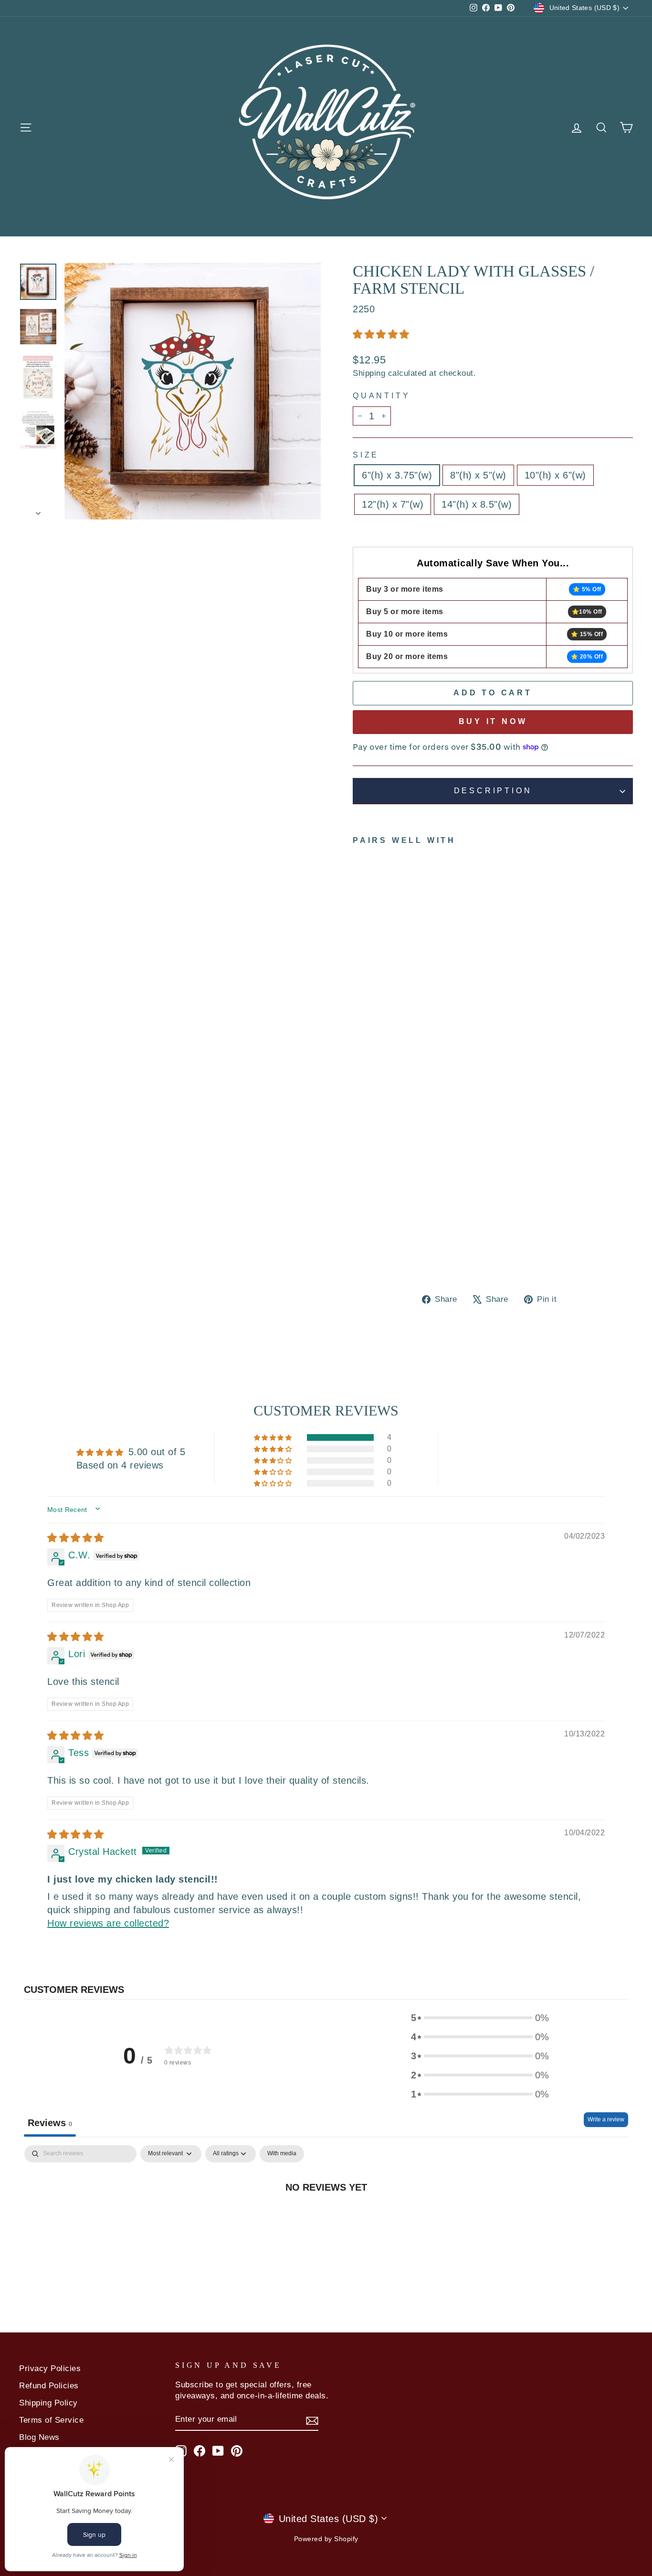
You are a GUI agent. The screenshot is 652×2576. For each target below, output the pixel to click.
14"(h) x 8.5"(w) (477, 504)
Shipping (369, 373)
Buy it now (493, 721)
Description (493, 791)
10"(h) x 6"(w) (555, 475)
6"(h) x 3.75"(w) (397, 475)
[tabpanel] (326, 2218)
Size (366, 455)
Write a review (606, 2119)
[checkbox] (282, 2154)
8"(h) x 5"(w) (478, 475)
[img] (76, 1538)
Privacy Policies (50, 2368)
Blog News (39, 2437)
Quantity (381, 396)
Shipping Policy (48, 2403)
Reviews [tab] (50, 2123)
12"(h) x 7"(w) (393, 504)
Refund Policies (49, 2386)
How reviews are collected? (108, 1923)
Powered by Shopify (326, 2539)
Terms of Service (51, 2420)
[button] (381, 334)
